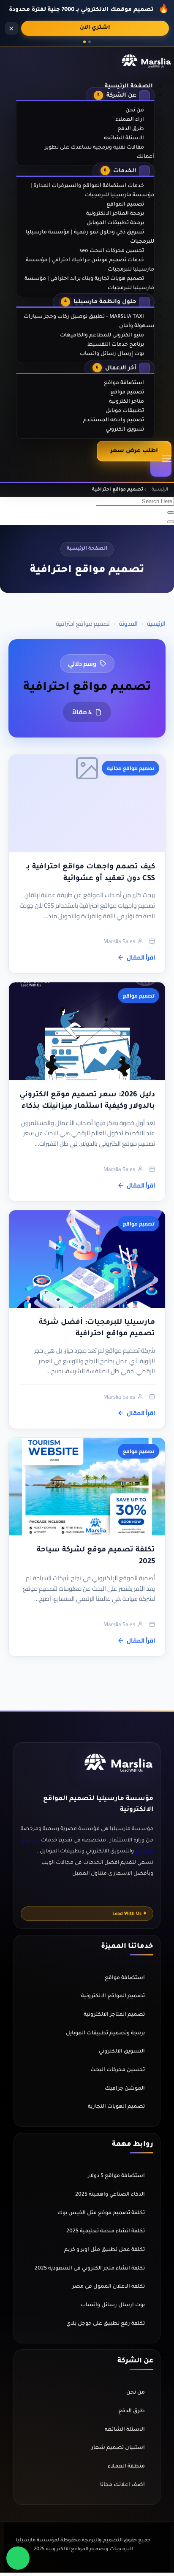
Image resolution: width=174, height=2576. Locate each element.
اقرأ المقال (141, 957)
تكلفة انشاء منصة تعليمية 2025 (106, 2232)
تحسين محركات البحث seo (112, 251)
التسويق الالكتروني (122, 2052)
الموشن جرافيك (125, 2089)
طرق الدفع (131, 129)
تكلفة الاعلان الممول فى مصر (109, 2287)
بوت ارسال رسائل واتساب (113, 2305)
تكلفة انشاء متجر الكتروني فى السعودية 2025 (90, 2269)
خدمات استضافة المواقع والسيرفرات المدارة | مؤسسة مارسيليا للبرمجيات (92, 191)
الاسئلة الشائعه (124, 138)
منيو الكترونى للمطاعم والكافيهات (102, 336)
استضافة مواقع (124, 383)
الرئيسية (156, 624)
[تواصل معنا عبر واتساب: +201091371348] (18, 2558)
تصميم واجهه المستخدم (114, 420)
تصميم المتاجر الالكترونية (114, 2015)
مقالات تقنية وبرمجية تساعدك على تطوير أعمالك (99, 152)
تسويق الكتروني (125, 430)
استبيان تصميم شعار (118, 2448)
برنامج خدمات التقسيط (116, 345)
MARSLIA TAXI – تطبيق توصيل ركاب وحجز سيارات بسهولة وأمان (89, 322)
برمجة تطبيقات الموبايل (115, 223)
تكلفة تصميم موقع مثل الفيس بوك (101, 2213)
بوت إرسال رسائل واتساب (112, 354)
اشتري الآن (95, 28)
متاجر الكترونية (126, 402)
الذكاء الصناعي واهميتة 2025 (110, 2195)
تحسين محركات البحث (118, 2070)
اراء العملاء (130, 120)
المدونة (128, 624)
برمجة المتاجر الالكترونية (115, 214)
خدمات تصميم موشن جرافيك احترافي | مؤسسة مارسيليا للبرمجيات (90, 265)
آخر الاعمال (116, 368)
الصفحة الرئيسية (129, 86)
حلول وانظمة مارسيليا (100, 302)
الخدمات (120, 171)
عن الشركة (117, 96)
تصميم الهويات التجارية (116, 2107)
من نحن (135, 111)
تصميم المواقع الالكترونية (113, 1996)
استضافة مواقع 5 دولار (116, 2176)
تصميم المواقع (125, 205)
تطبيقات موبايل (125, 411)
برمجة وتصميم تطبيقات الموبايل (105, 2034)
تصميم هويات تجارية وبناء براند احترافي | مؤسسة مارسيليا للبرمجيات (89, 284)
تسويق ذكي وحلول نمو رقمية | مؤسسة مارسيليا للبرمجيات (90, 237)
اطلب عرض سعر (134, 451)
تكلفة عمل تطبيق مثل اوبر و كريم (105, 2250)
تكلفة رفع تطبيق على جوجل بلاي (106, 2324)
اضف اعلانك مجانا (122, 2485)
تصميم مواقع (127, 393)
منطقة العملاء (126, 2467)
